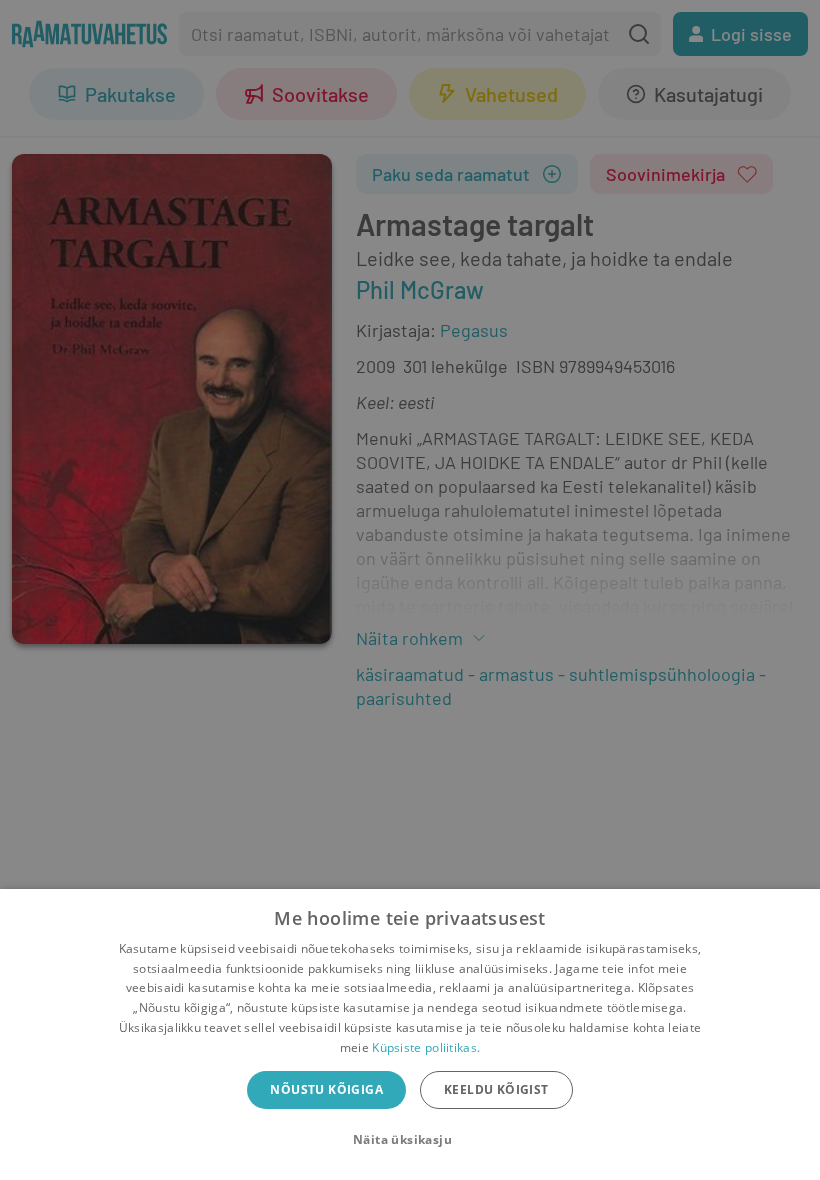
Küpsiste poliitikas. (426, 1047)
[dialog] (410, 1034)
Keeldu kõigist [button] (496, 1089)
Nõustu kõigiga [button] (326, 1089)
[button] (410, 1140)
